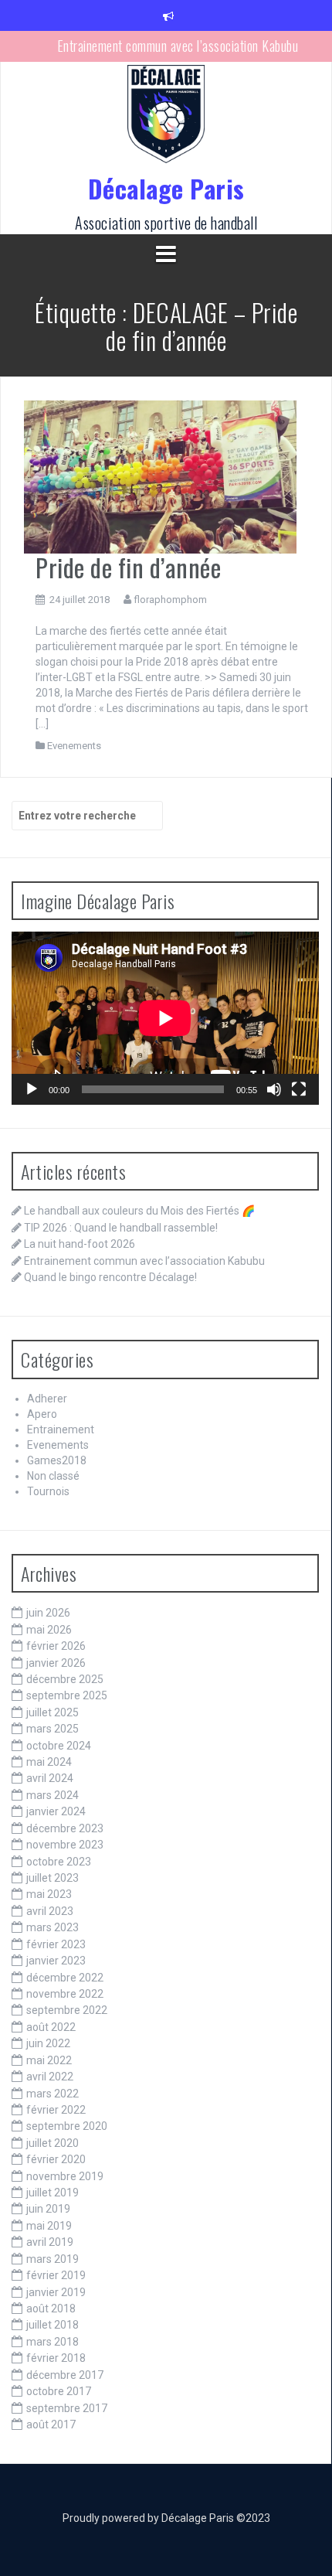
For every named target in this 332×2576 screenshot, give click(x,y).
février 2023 (56, 1944)
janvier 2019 (56, 2292)
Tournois (48, 1491)
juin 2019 (48, 2209)
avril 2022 (50, 2077)
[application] (165, 1018)
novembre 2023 (65, 1845)
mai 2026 (49, 1630)
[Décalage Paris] (166, 119)
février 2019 (56, 2275)
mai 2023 (49, 1894)
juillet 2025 (53, 1712)
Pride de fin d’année (128, 567)
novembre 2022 (65, 1994)
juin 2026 (48, 1613)
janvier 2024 (56, 1811)
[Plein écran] (299, 1089)
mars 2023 (53, 1927)
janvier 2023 (56, 1961)
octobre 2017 (59, 2391)
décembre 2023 (65, 1828)
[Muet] (274, 1089)
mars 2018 (53, 2342)
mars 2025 (53, 1729)
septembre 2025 (67, 1695)
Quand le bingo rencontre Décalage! (110, 1277)
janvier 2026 (56, 1663)
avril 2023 (50, 1911)
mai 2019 (49, 2226)
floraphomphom (170, 600)
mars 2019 (53, 2259)
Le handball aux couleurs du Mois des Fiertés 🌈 (139, 1211)
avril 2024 (50, 1778)
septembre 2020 (67, 2126)
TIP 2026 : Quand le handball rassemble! (121, 1228)
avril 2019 (50, 2242)
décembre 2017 (65, 2375)
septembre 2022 (67, 2010)
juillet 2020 (53, 2143)
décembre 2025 (65, 1679)
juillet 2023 (53, 1878)
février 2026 (56, 1646)
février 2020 (56, 2159)
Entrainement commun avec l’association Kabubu (178, 46)
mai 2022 (49, 2060)
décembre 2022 (65, 1978)
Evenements (74, 746)
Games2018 (57, 1460)
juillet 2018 (53, 2325)
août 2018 (51, 2309)
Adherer (47, 1399)
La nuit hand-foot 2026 (80, 1244)
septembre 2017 (67, 2408)
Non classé (53, 1476)
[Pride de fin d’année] (160, 476)
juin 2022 (48, 2043)
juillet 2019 (53, 2193)
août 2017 (51, 2424)
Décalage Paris (166, 188)
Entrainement (61, 1429)
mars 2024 (53, 1795)
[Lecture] (32, 1089)
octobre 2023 (59, 1862)
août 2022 (51, 2027)
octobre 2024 (59, 1746)
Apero (42, 1414)
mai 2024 (49, 1762)
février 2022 (56, 2110)
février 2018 (56, 2358)
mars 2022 (53, 2094)
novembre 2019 (65, 2176)
